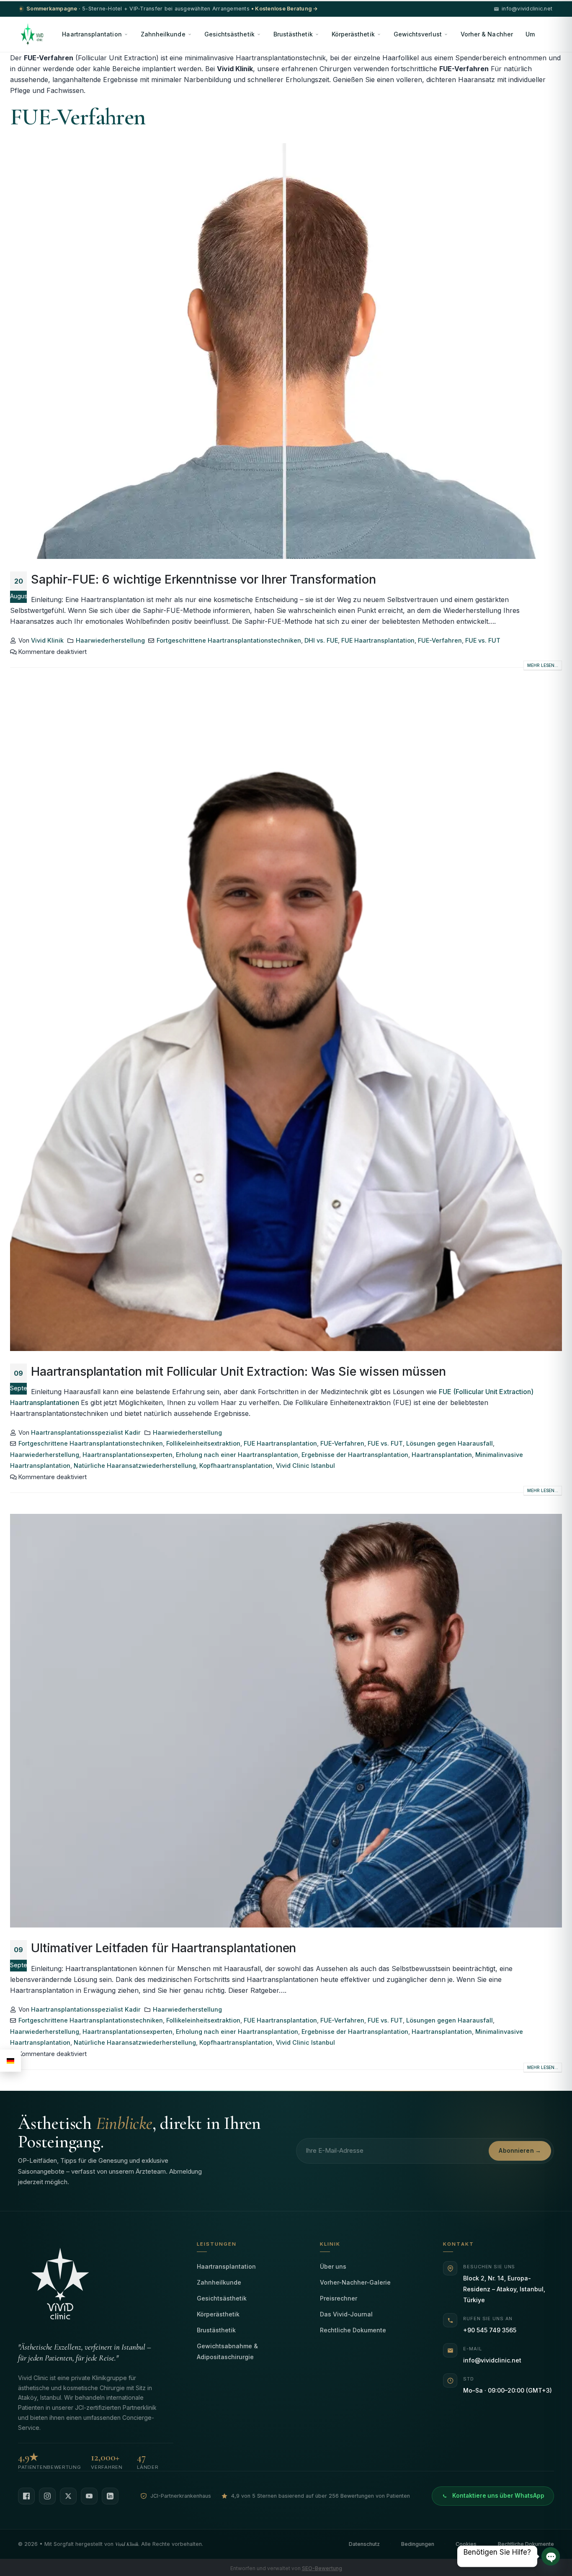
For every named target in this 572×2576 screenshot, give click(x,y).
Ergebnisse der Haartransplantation (355, 1455)
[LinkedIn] (110, 2496)
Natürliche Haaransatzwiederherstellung (135, 1466)
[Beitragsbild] (286, 351)
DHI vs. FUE (321, 640)
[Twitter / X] (68, 2496)
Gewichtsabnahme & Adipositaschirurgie (227, 2351)
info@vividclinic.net (492, 2360)
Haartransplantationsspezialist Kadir (86, 1432)
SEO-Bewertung (322, 2568)
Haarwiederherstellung (110, 640)
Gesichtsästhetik (229, 34)
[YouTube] (89, 2496)
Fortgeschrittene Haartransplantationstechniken (229, 640)
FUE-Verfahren (440, 640)
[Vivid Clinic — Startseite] (32, 34)
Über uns (333, 2266)
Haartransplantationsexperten (128, 1455)
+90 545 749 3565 (490, 2330)
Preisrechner (339, 2298)
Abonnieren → (520, 2151)
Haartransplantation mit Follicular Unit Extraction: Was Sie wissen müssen (238, 1371)
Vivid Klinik (47, 640)
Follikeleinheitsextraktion (203, 1443)
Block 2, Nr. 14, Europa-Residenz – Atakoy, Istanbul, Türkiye (504, 2289)
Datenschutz (364, 2544)
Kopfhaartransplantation (236, 1466)
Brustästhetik (293, 34)
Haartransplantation (92, 34)
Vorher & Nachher (487, 34)
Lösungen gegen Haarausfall (450, 1443)
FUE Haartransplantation (378, 640)
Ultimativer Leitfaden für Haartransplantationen (164, 1948)
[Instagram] (47, 2496)
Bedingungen (418, 2544)
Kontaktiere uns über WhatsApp (498, 2496)
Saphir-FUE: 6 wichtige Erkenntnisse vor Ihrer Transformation (203, 579)
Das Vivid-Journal (346, 2314)
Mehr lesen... (543, 665)
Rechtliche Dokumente (353, 2330)
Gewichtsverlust (418, 34)
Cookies (466, 2544)
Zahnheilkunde (163, 34)
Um (530, 34)
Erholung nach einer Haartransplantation (237, 1455)
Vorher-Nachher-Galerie (355, 2282)
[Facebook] (26, 2496)
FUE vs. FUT (483, 640)
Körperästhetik (353, 34)
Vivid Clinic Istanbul (305, 1466)
